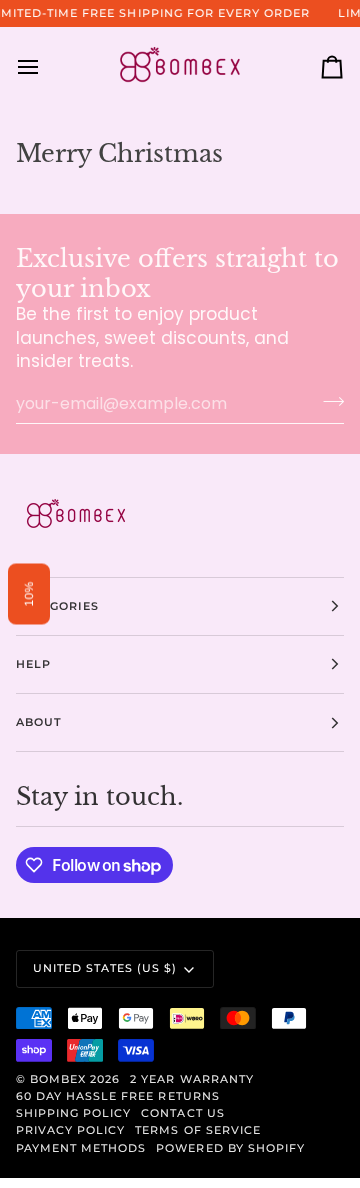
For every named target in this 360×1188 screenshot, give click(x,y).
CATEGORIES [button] (57, 606)
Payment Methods (81, 1148)
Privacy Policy (70, 1130)
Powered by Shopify (230, 1148)
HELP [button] (33, 664)
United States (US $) (105, 968)
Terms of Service (197, 1130)
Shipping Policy (73, 1113)
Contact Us (182, 1113)
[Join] (327, 401)
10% (29, 594)
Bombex (58, 1079)
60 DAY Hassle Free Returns (118, 1096)
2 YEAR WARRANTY (191, 1079)
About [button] (39, 722)
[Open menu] (46, 67)
